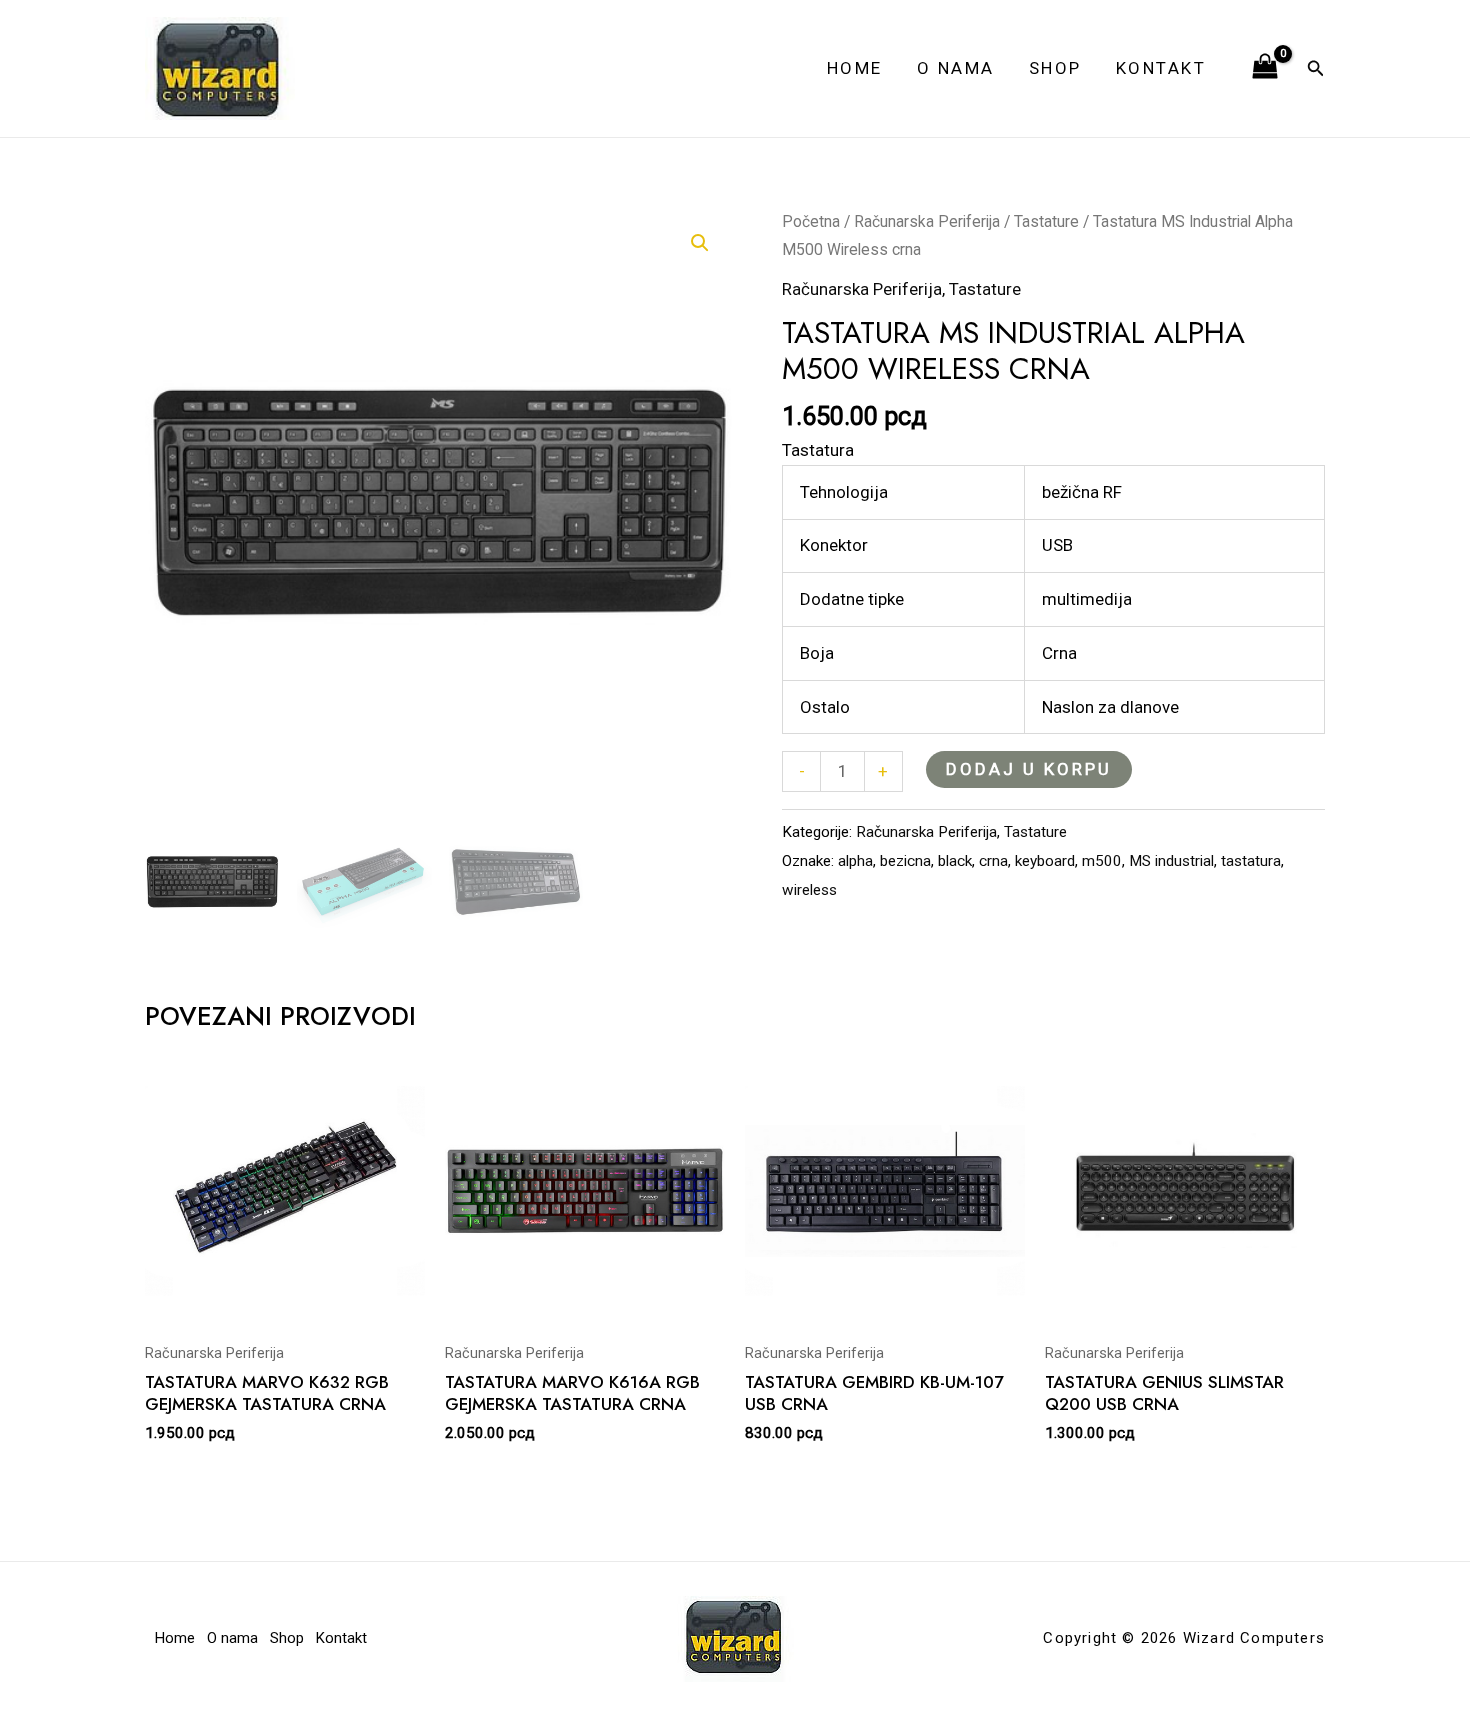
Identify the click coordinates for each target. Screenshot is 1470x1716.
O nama (956, 68)
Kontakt (1161, 68)
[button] (1316, 68)
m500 (1102, 861)
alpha (855, 861)
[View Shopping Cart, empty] (1265, 68)
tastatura (1251, 861)
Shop (1055, 68)
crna (993, 861)
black (955, 861)
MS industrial (1171, 861)
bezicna (905, 861)
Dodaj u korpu (1029, 769)
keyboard (1045, 861)
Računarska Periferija (927, 221)
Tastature (1046, 221)
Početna (811, 221)
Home (855, 68)
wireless (809, 890)
